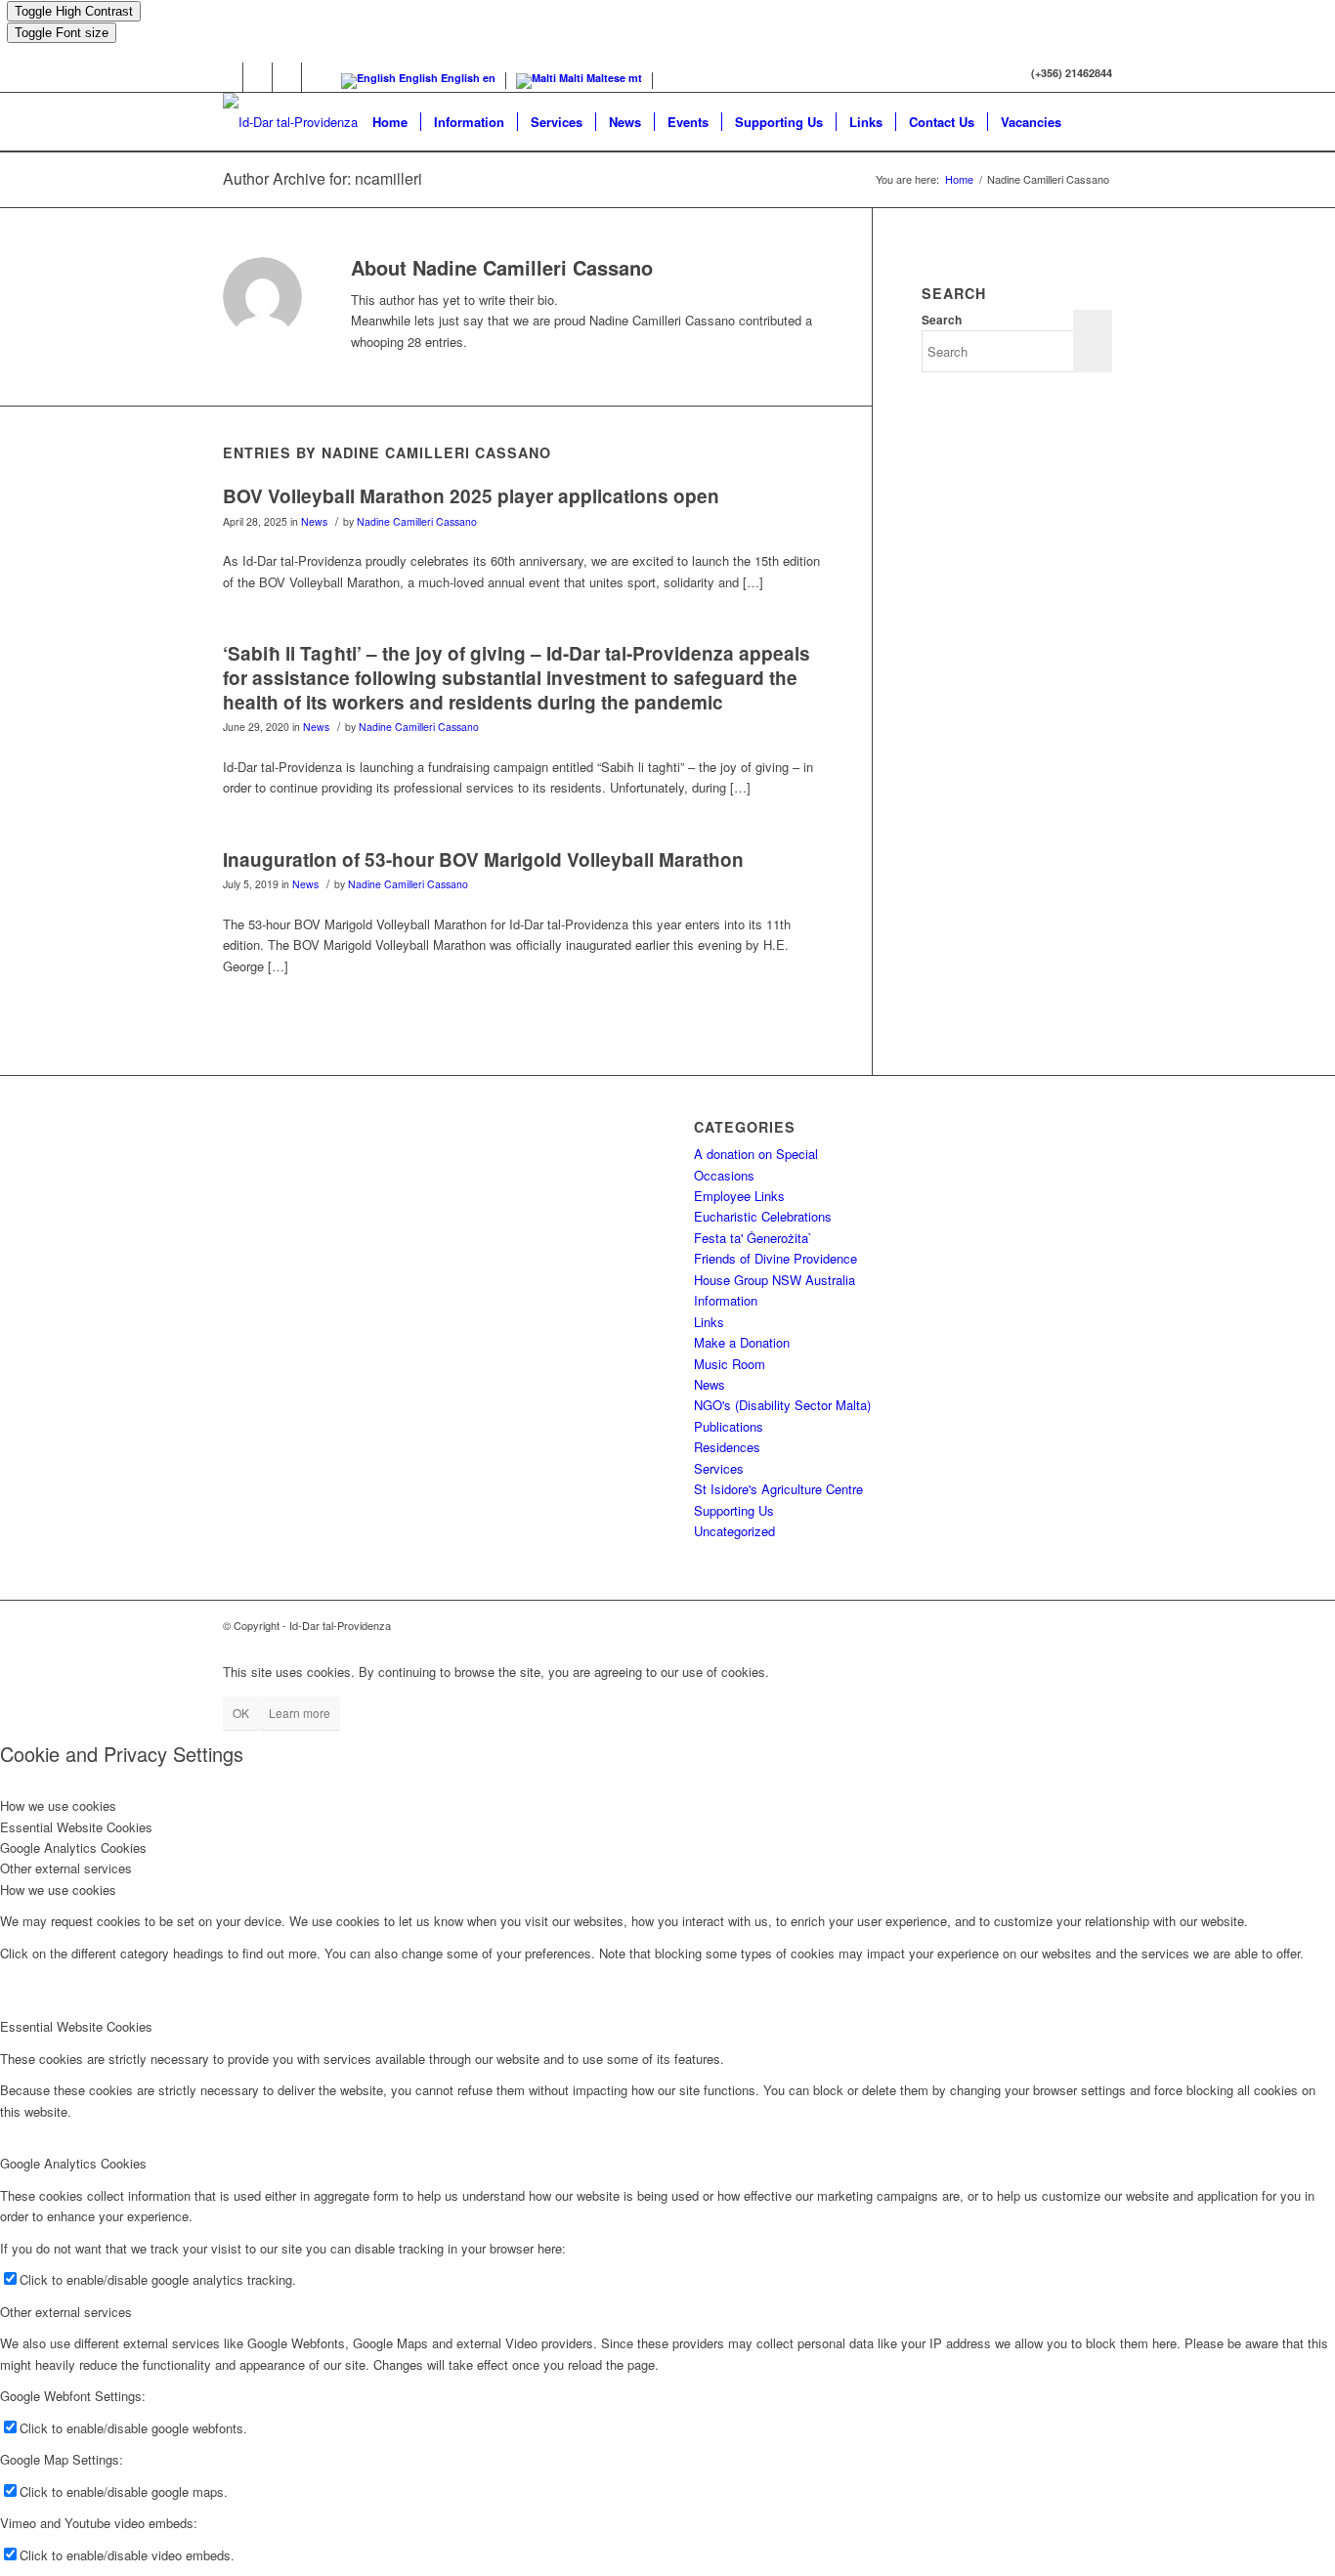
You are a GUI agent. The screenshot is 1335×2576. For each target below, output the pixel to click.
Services (719, 1468)
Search (942, 320)
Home (959, 179)
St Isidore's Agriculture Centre (778, 1489)
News (314, 521)
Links (709, 1322)
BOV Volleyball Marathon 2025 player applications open (471, 496)
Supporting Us (734, 1510)
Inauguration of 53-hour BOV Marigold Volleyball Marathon (483, 859)
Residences (727, 1447)
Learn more (300, 1713)
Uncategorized (734, 1531)
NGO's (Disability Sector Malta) (782, 1405)
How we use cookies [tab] (58, 1805)
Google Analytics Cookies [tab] (73, 1847)
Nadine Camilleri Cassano (417, 521)
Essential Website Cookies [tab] (76, 1827)
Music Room (730, 1364)
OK (241, 1713)
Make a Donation (742, 1342)
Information (726, 1300)
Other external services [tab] (66, 1868)
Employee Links (739, 1196)
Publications (729, 1426)
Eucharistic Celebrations (763, 1216)
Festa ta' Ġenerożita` (753, 1238)
